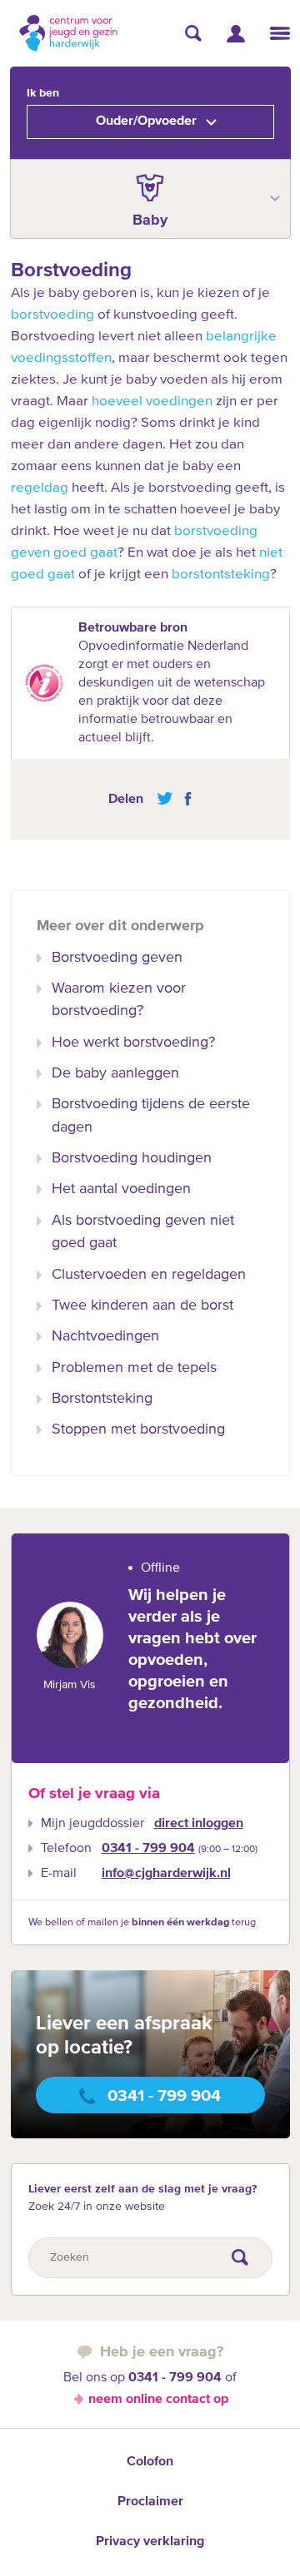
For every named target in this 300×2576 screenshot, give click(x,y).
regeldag (40, 488)
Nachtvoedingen (105, 1336)
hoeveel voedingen (152, 401)
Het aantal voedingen (121, 1189)
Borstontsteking (102, 1399)
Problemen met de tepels (134, 1368)
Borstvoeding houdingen (132, 1158)
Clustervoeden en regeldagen (149, 1275)
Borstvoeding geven (117, 958)
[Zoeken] (193, 33)
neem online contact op (158, 2400)
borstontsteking (221, 575)
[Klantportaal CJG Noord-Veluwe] (236, 34)
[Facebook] (184, 799)
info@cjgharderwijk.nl (166, 1874)
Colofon (150, 2462)
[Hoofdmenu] (280, 33)
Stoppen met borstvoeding (138, 1429)
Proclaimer (150, 2502)
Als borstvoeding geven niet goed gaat (143, 1232)
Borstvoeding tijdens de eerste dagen (151, 1115)
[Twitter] (165, 799)
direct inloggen (199, 1824)
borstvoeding (52, 315)
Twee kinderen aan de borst (142, 1305)
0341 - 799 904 (148, 1849)
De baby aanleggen (115, 1073)
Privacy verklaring (150, 2542)
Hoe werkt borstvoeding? (133, 1043)
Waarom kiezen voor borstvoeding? (119, 1000)
